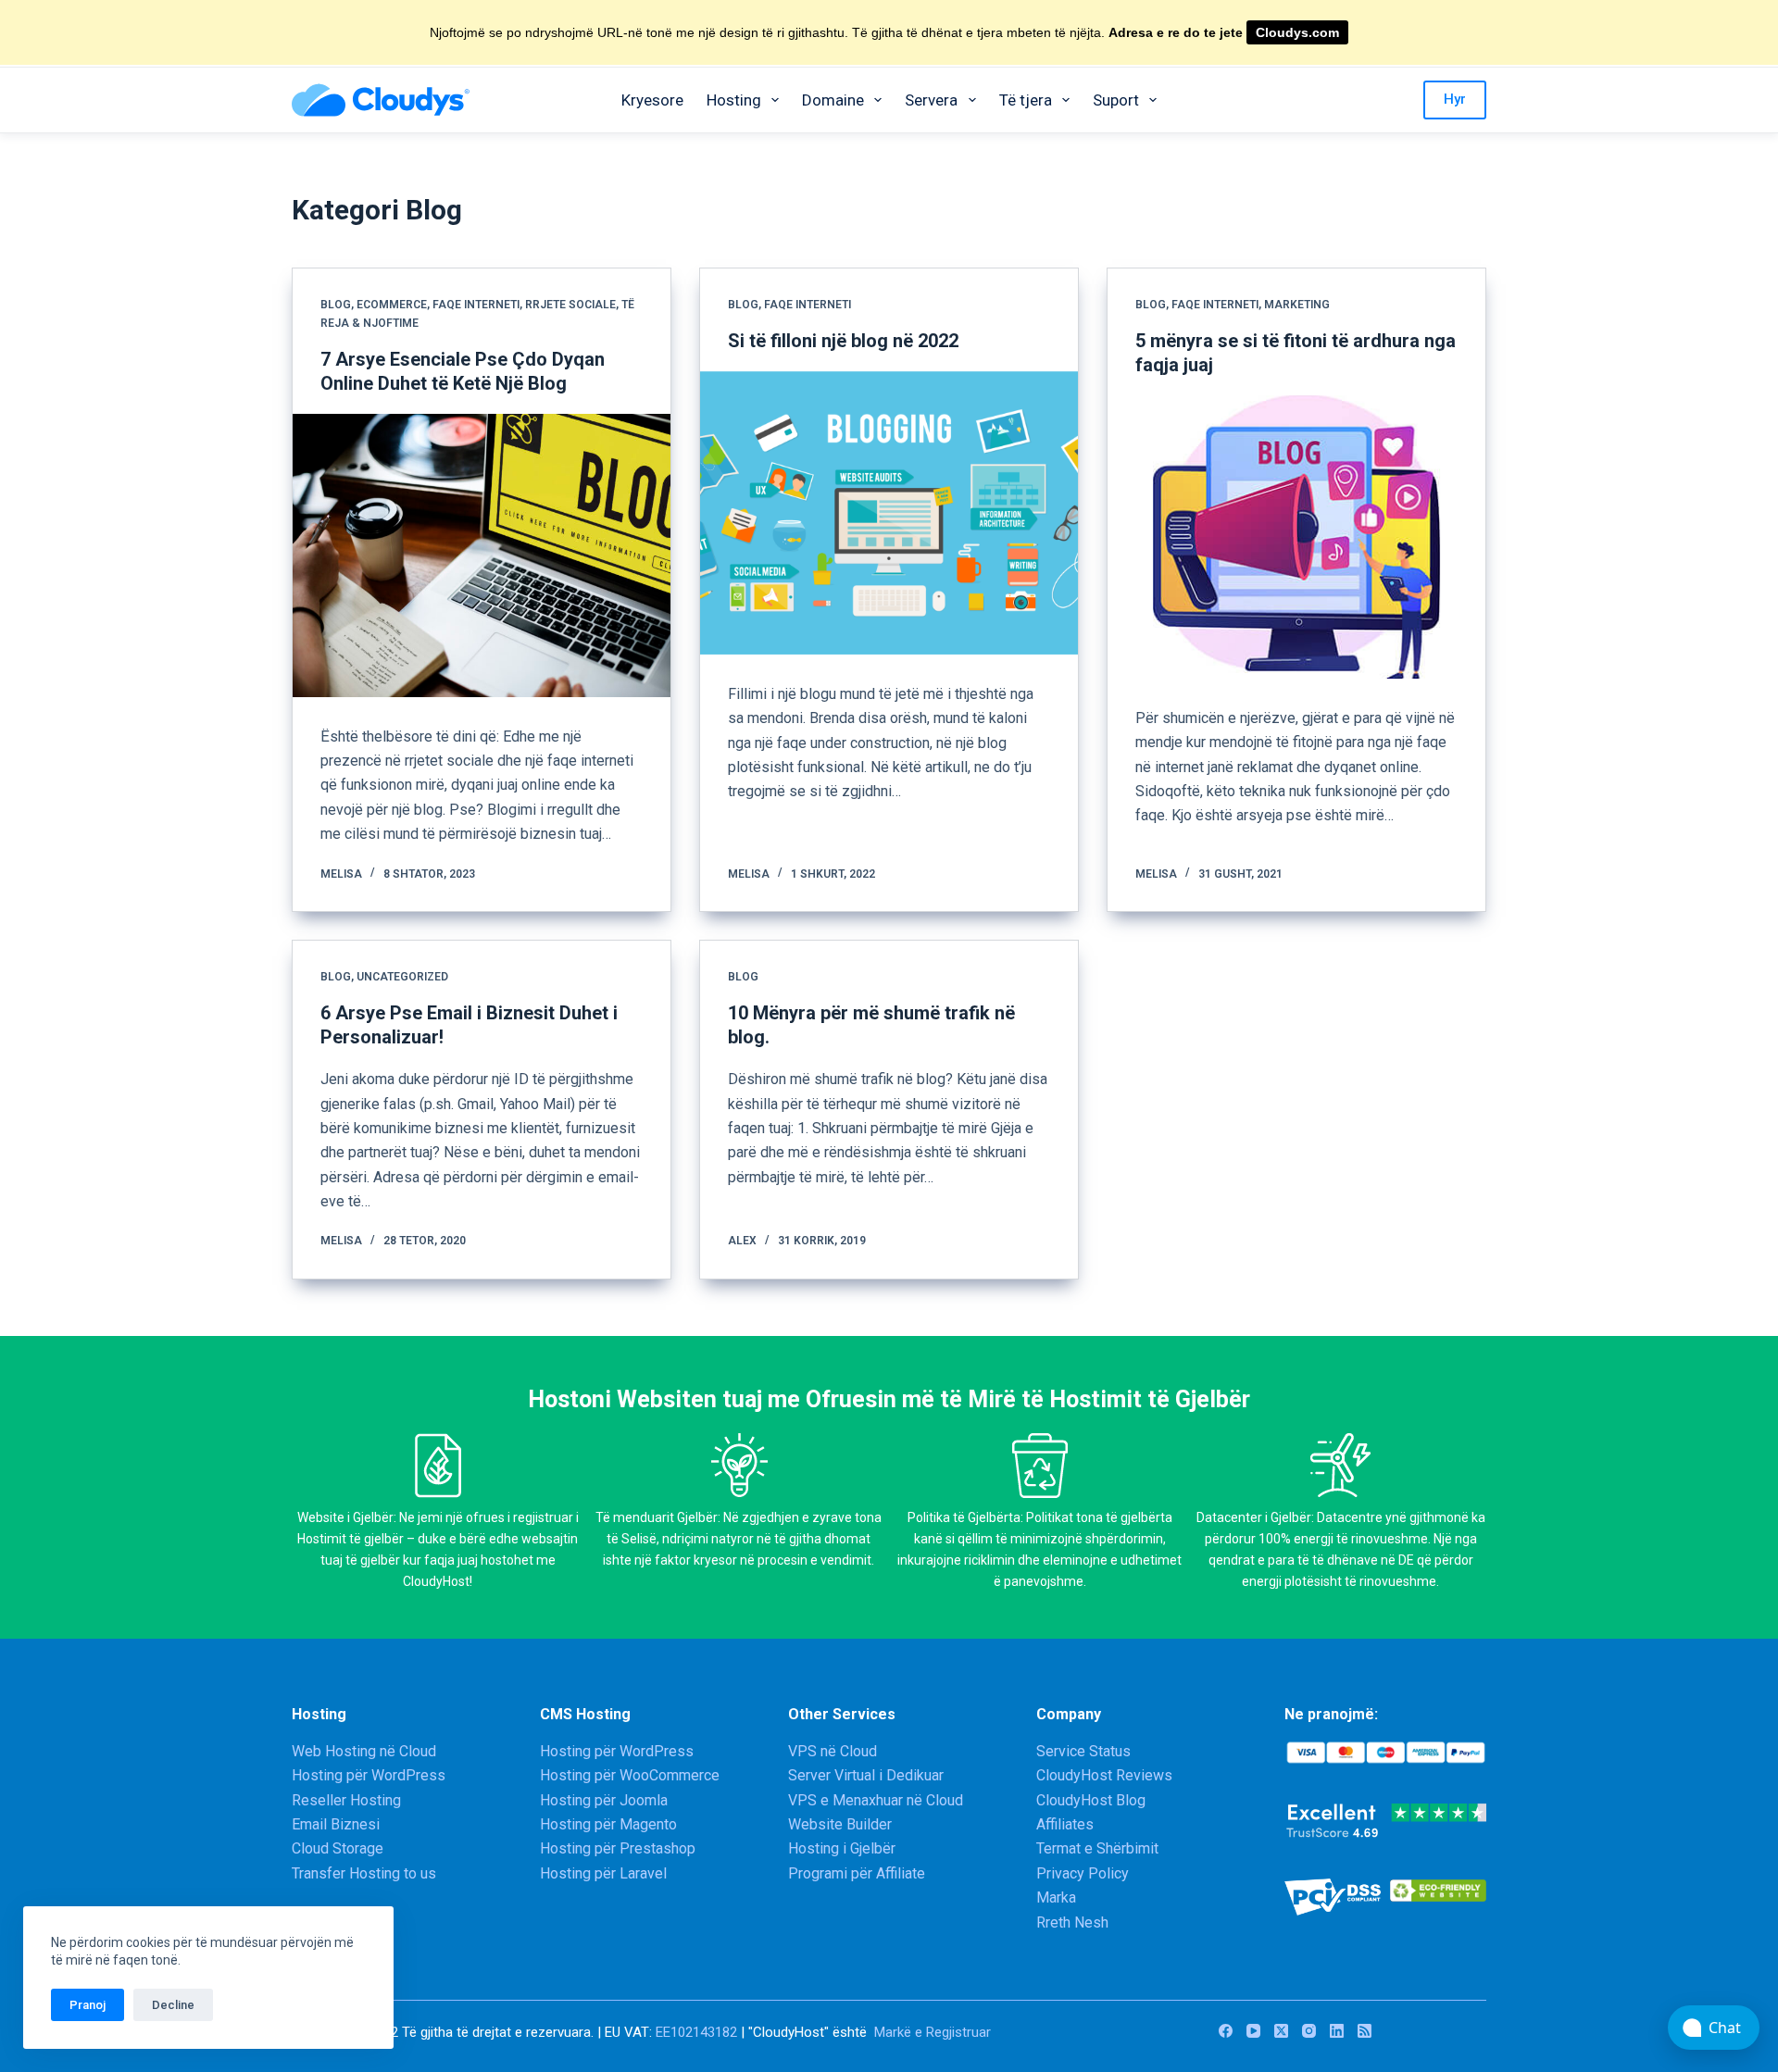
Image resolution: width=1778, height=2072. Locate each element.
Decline (173, 2005)
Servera (931, 100)
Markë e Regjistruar (933, 2032)
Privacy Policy (1083, 1873)
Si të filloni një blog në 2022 (843, 341)
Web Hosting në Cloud (364, 1751)
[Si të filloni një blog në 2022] (889, 513)
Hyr (1455, 99)
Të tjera (1026, 100)
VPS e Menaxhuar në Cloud (876, 1800)
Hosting (734, 100)
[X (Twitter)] (1281, 2031)
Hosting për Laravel (603, 1873)
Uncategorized (402, 977)
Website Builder (840, 1824)
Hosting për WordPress (369, 1775)
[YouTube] (1253, 2031)
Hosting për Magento (608, 1824)
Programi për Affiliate (857, 1873)
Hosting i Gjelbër (842, 1848)
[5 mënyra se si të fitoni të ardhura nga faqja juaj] (1296, 537)
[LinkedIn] (1337, 2031)
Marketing (1297, 305)
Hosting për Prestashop (618, 1848)
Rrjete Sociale (570, 305)
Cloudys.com (1297, 32)
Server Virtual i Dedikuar (866, 1775)
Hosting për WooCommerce (630, 1775)
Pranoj (88, 2005)
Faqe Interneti (476, 305)
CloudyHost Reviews (1104, 1775)
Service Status (1083, 1751)
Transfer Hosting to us (364, 1873)
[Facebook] (1226, 2031)
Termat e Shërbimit (1097, 1848)
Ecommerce (392, 305)
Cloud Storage (338, 1848)
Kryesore (652, 100)
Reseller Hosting (346, 1800)
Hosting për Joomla (604, 1800)
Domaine (833, 100)
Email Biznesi (336, 1824)
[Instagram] (1309, 2031)
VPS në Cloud (833, 1751)
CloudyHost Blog (1091, 1800)
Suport (1116, 100)
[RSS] (1365, 2031)
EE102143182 (696, 2032)
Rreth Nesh (1072, 1922)
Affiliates (1065, 1824)
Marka (1056, 1897)
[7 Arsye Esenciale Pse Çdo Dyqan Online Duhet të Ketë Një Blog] (482, 555)
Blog (336, 305)
